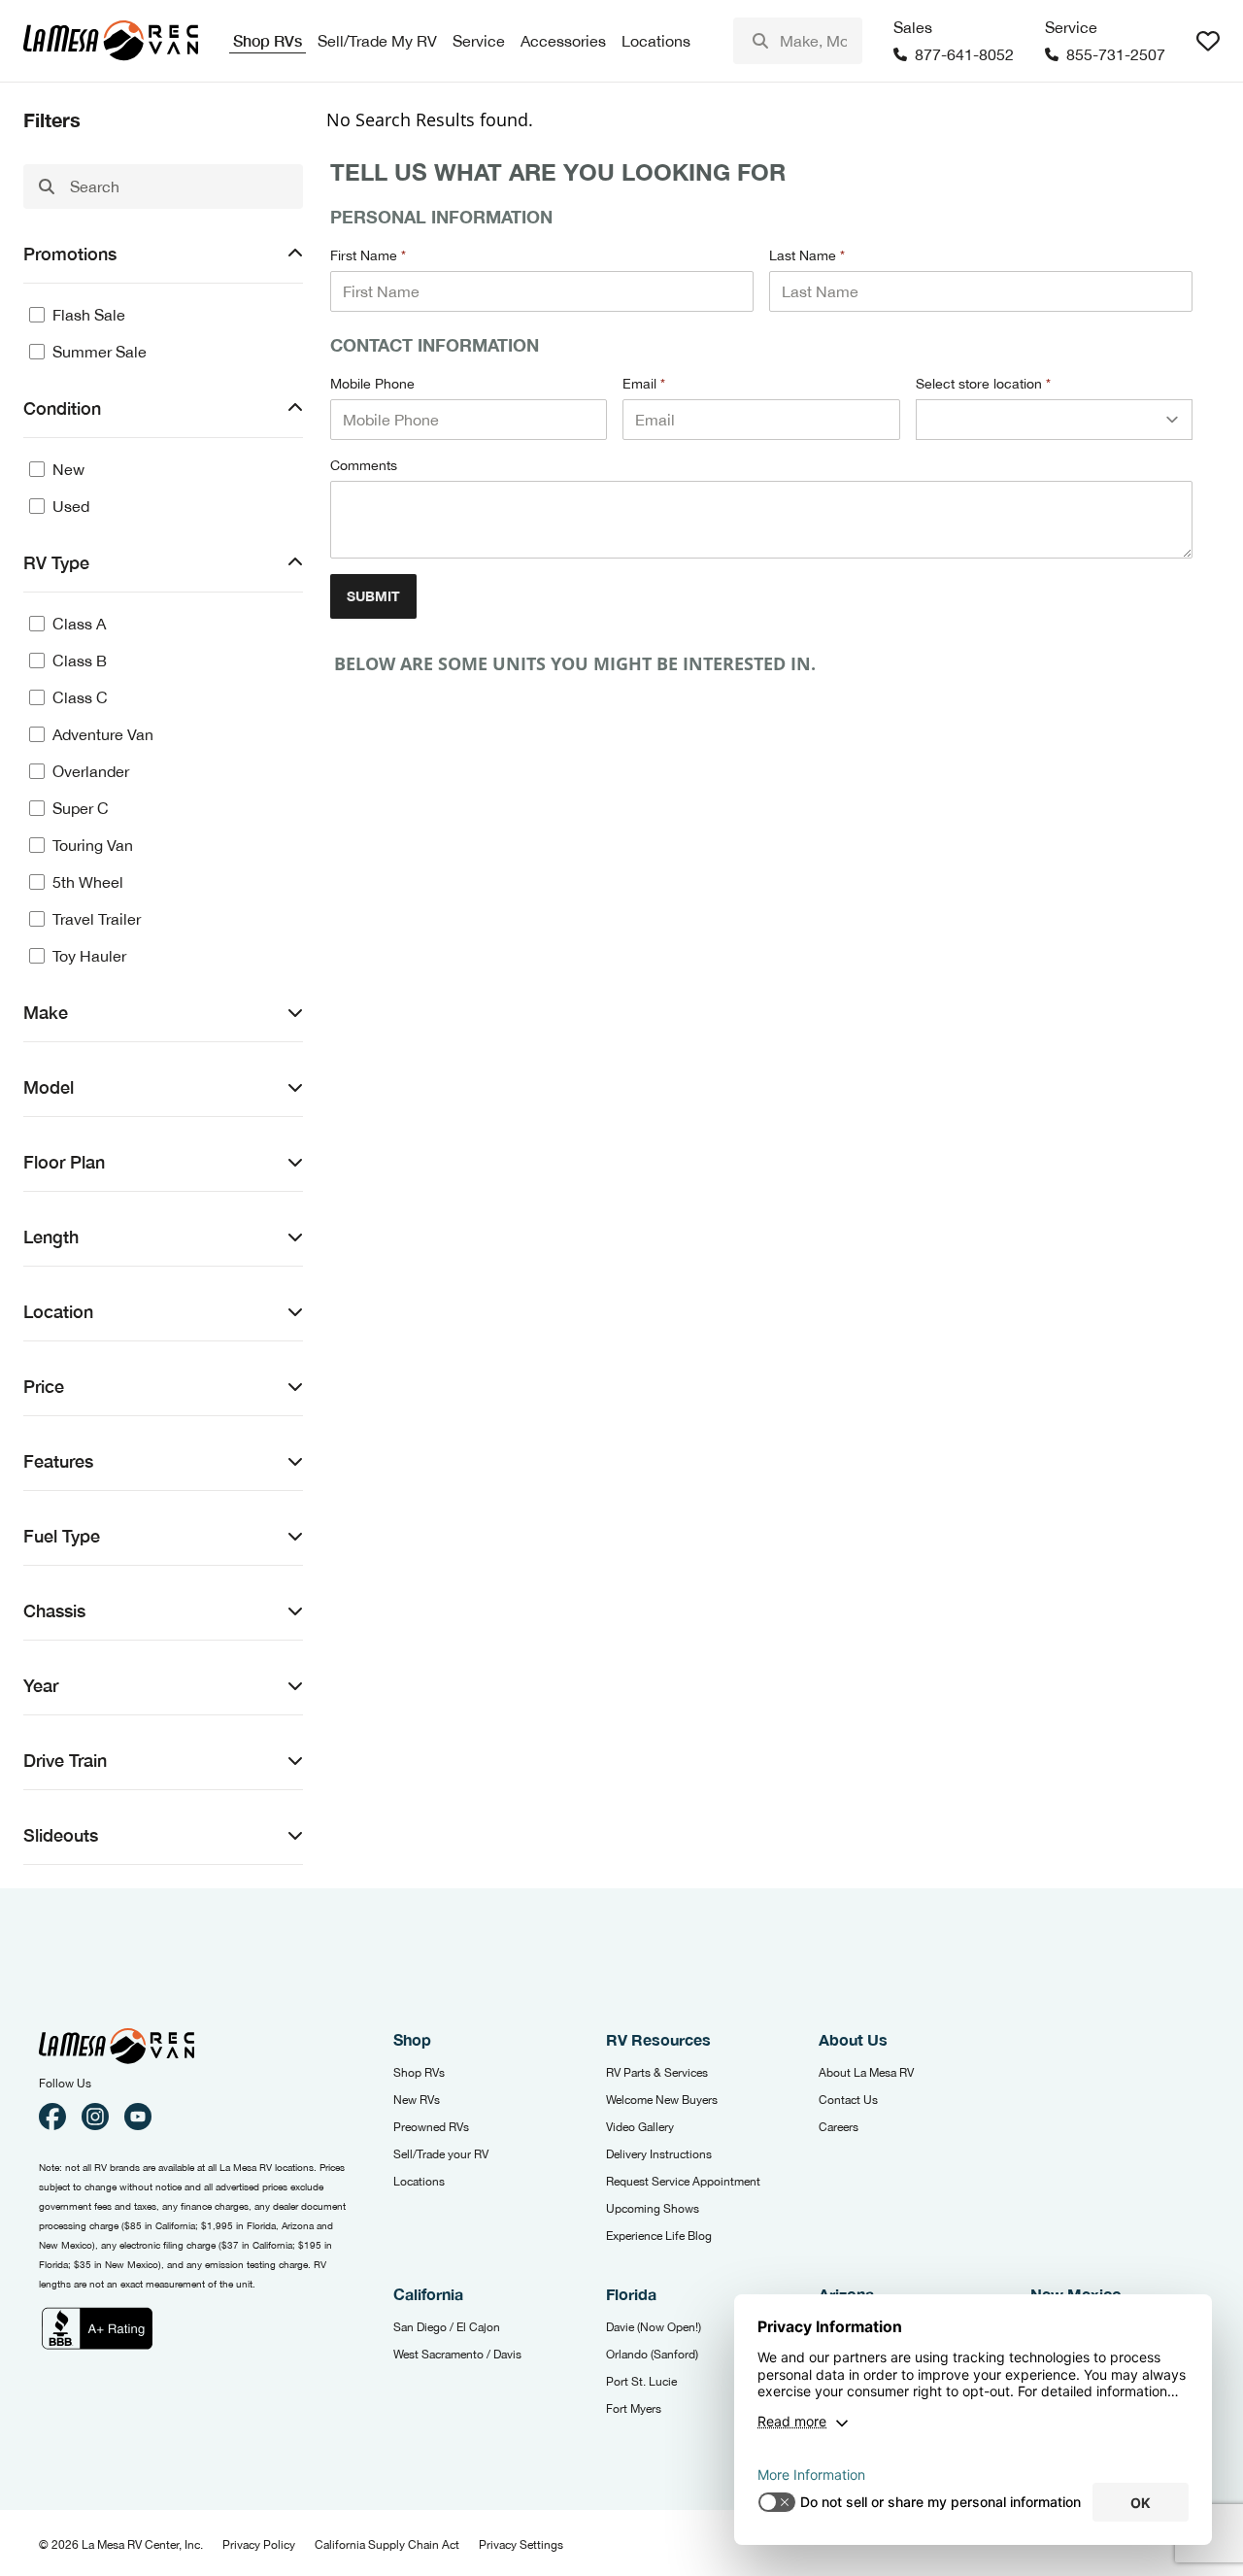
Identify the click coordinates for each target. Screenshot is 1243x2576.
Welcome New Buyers (662, 2100)
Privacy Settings (521, 2545)
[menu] (798, 41)
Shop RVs (419, 2073)
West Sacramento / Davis (457, 2355)
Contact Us (848, 2100)
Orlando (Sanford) (652, 2355)
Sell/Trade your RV (441, 2154)
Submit (373, 596)
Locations (419, 2182)
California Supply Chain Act (387, 2545)
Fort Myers (634, 2409)
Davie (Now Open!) (654, 2327)
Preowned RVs (431, 2127)
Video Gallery (640, 2127)
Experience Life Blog (659, 2236)
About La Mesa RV (866, 2073)
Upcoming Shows (653, 2209)
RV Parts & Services (657, 2073)
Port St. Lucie (641, 2382)
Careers (839, 2127)
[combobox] (798, 41)
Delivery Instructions (659, 2154)
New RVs (417, 2100)
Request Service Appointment (683, 2182)
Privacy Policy (259, 2545)
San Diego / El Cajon (447, 2327)
